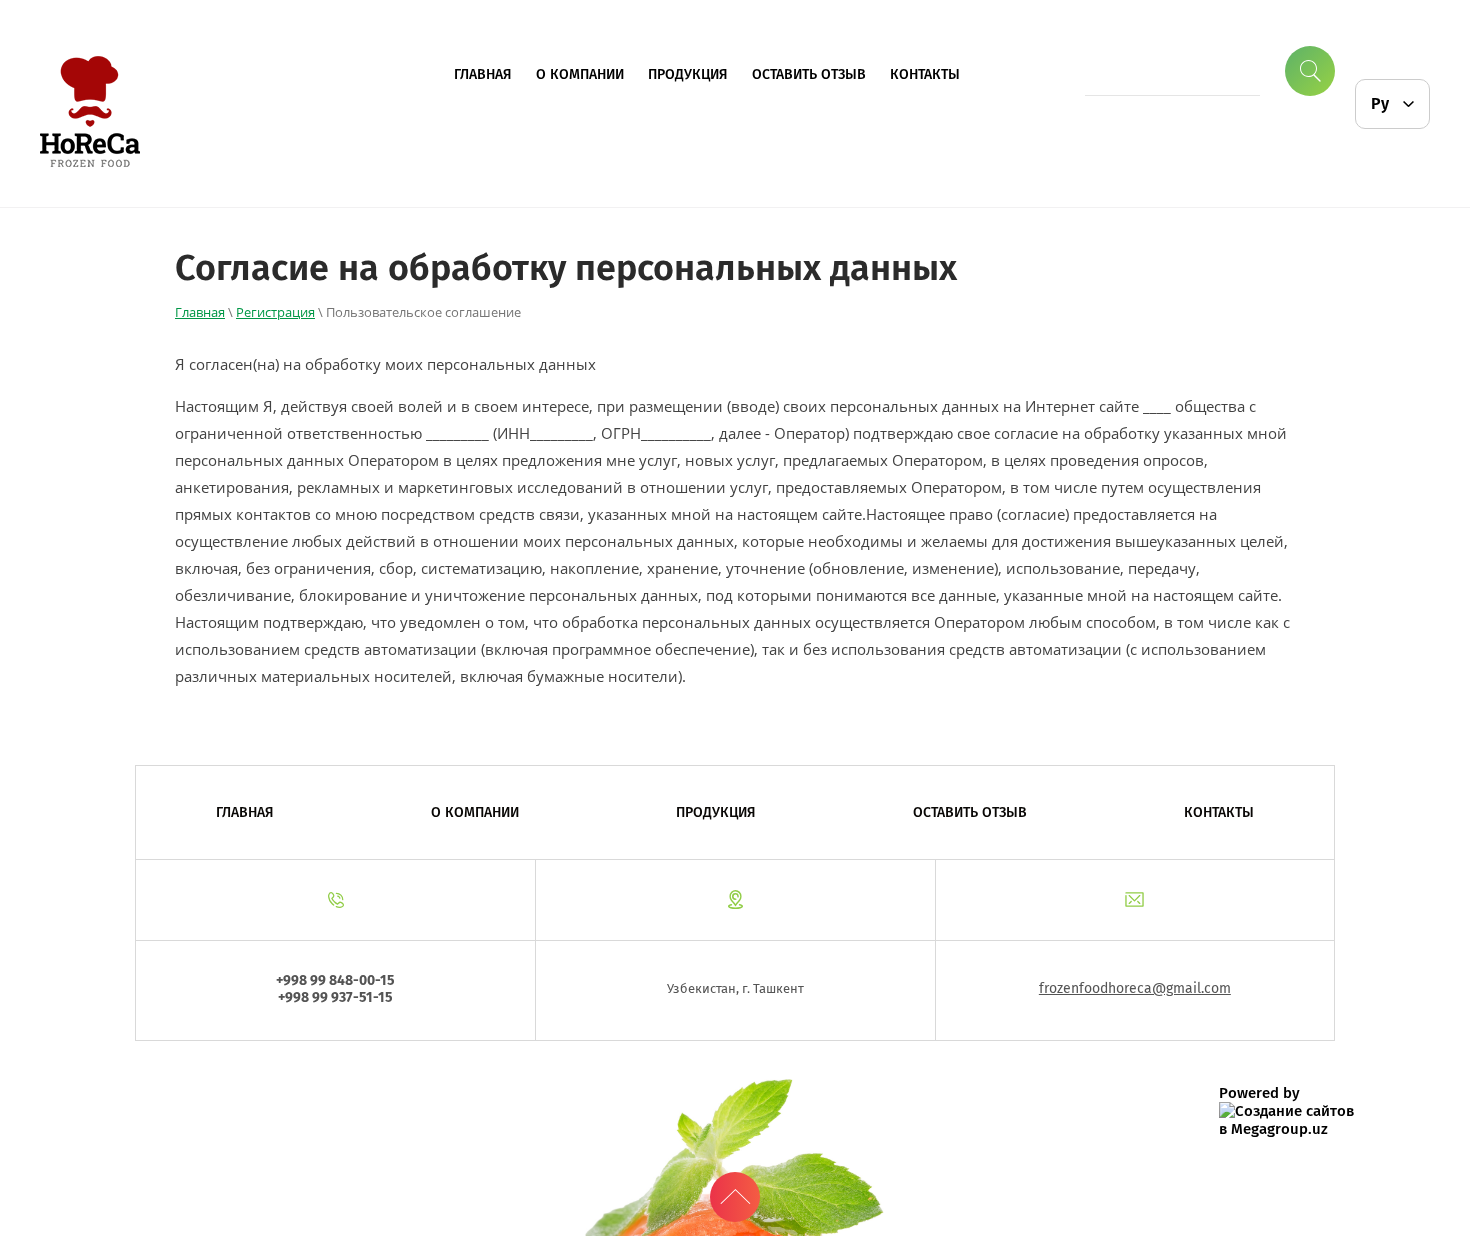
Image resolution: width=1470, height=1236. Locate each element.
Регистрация (275, 312)
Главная (200, 312)
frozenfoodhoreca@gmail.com (1135, 988)
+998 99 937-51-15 (335, 997)
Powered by (1259, 1093)
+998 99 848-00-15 (335, 980)
